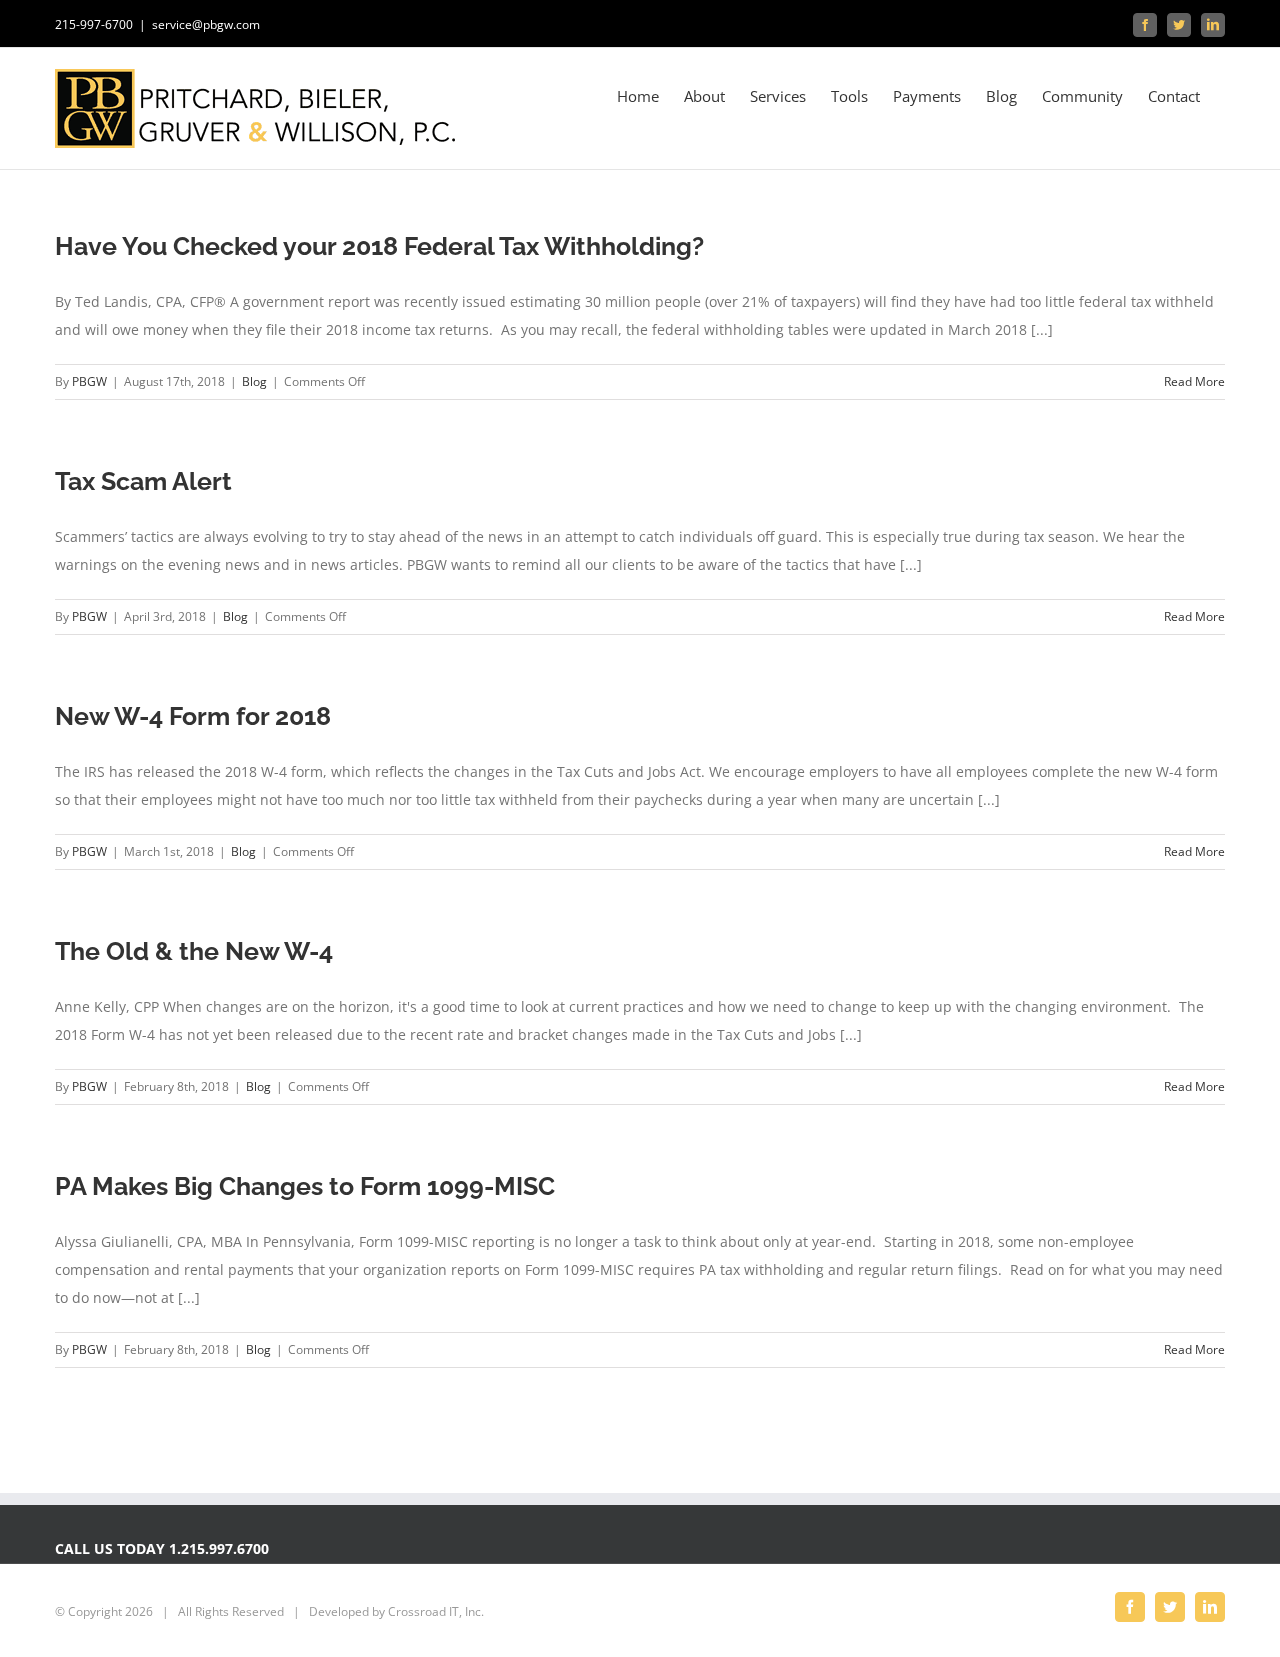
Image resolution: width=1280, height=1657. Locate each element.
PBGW (89, 381)
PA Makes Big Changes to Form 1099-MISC (305, 1186)
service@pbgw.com (206, 24)
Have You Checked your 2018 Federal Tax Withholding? (379, 246)
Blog (254, 381)
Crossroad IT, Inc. (436, 1611)
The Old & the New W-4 (194, 951)
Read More (1194, 381)
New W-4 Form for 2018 (193, 716)
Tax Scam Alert (143, 481)
